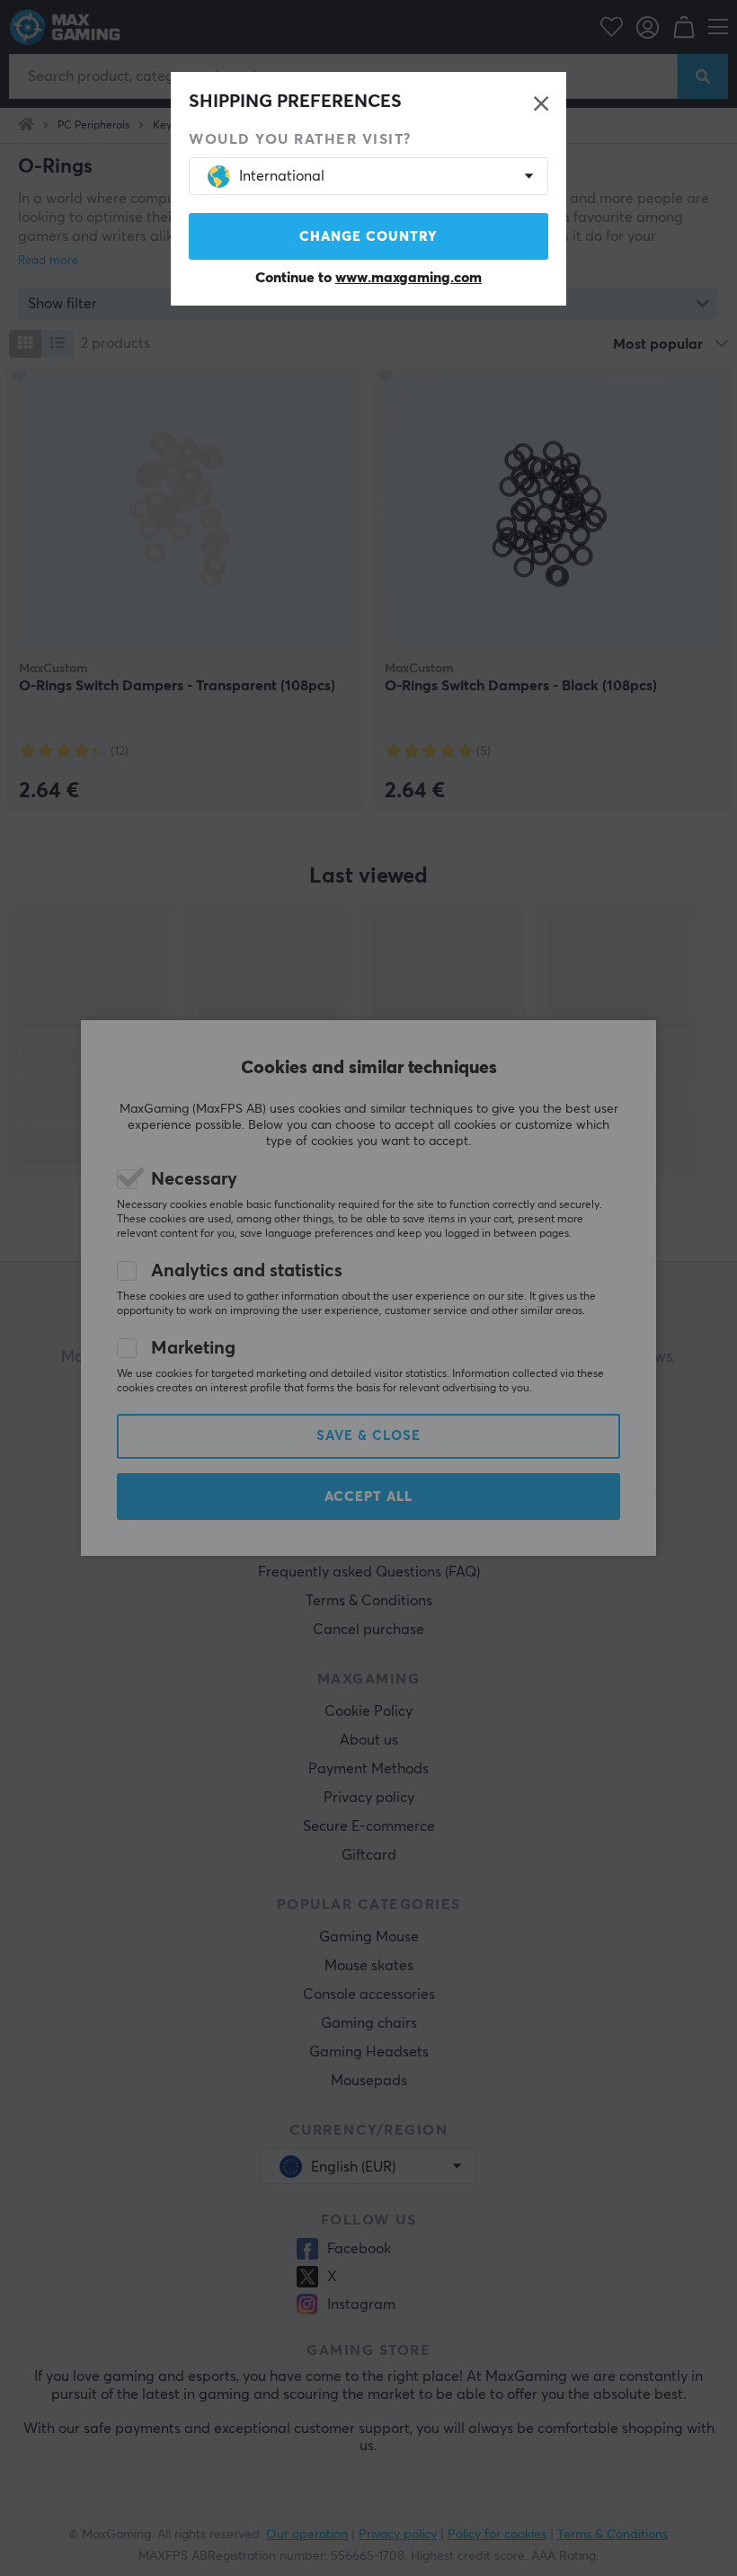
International (282, 176)
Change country (368, 237)
